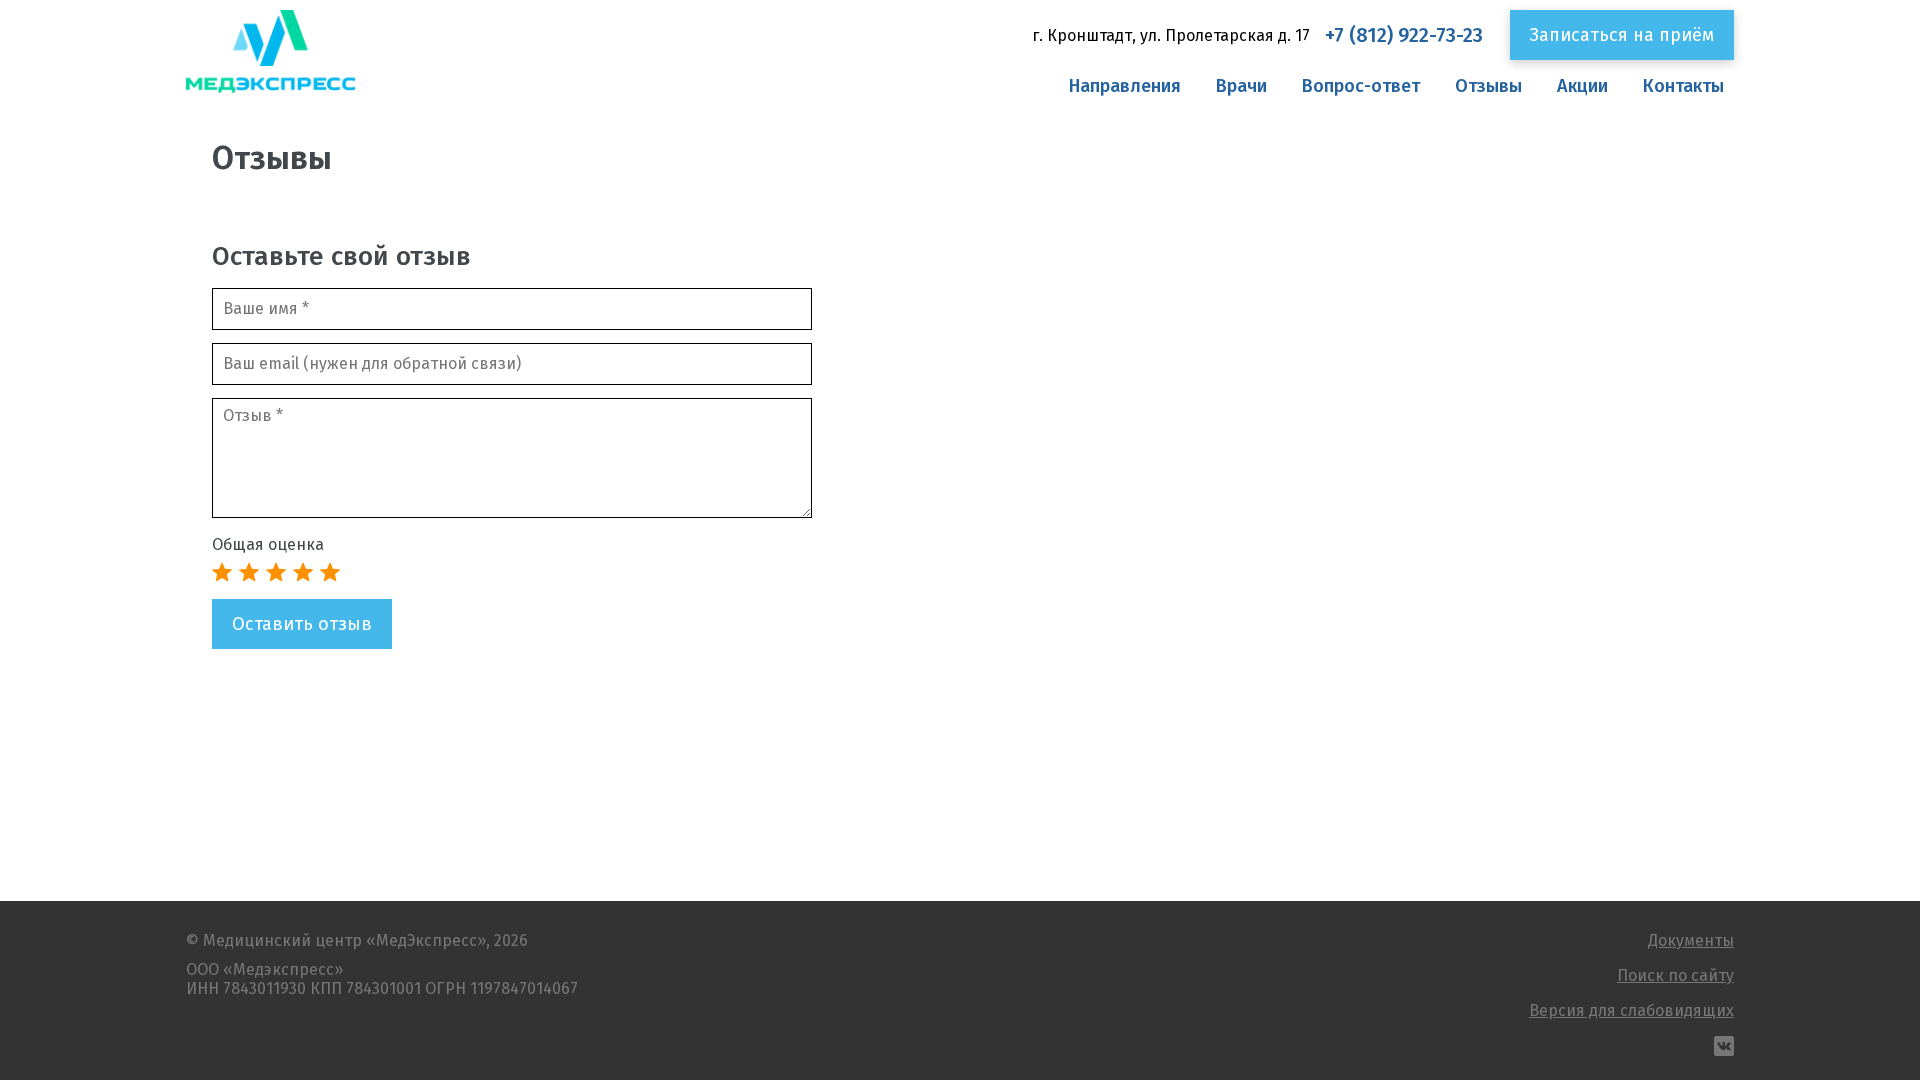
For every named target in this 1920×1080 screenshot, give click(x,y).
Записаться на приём (1622, 35)
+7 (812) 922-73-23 (1404, 35)
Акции (1582, 86)
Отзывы (1488, 86)
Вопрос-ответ (1361, 86)
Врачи (1241, 86)
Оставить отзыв (302, 624)
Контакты (1683, 86)
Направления (1125, 86)
